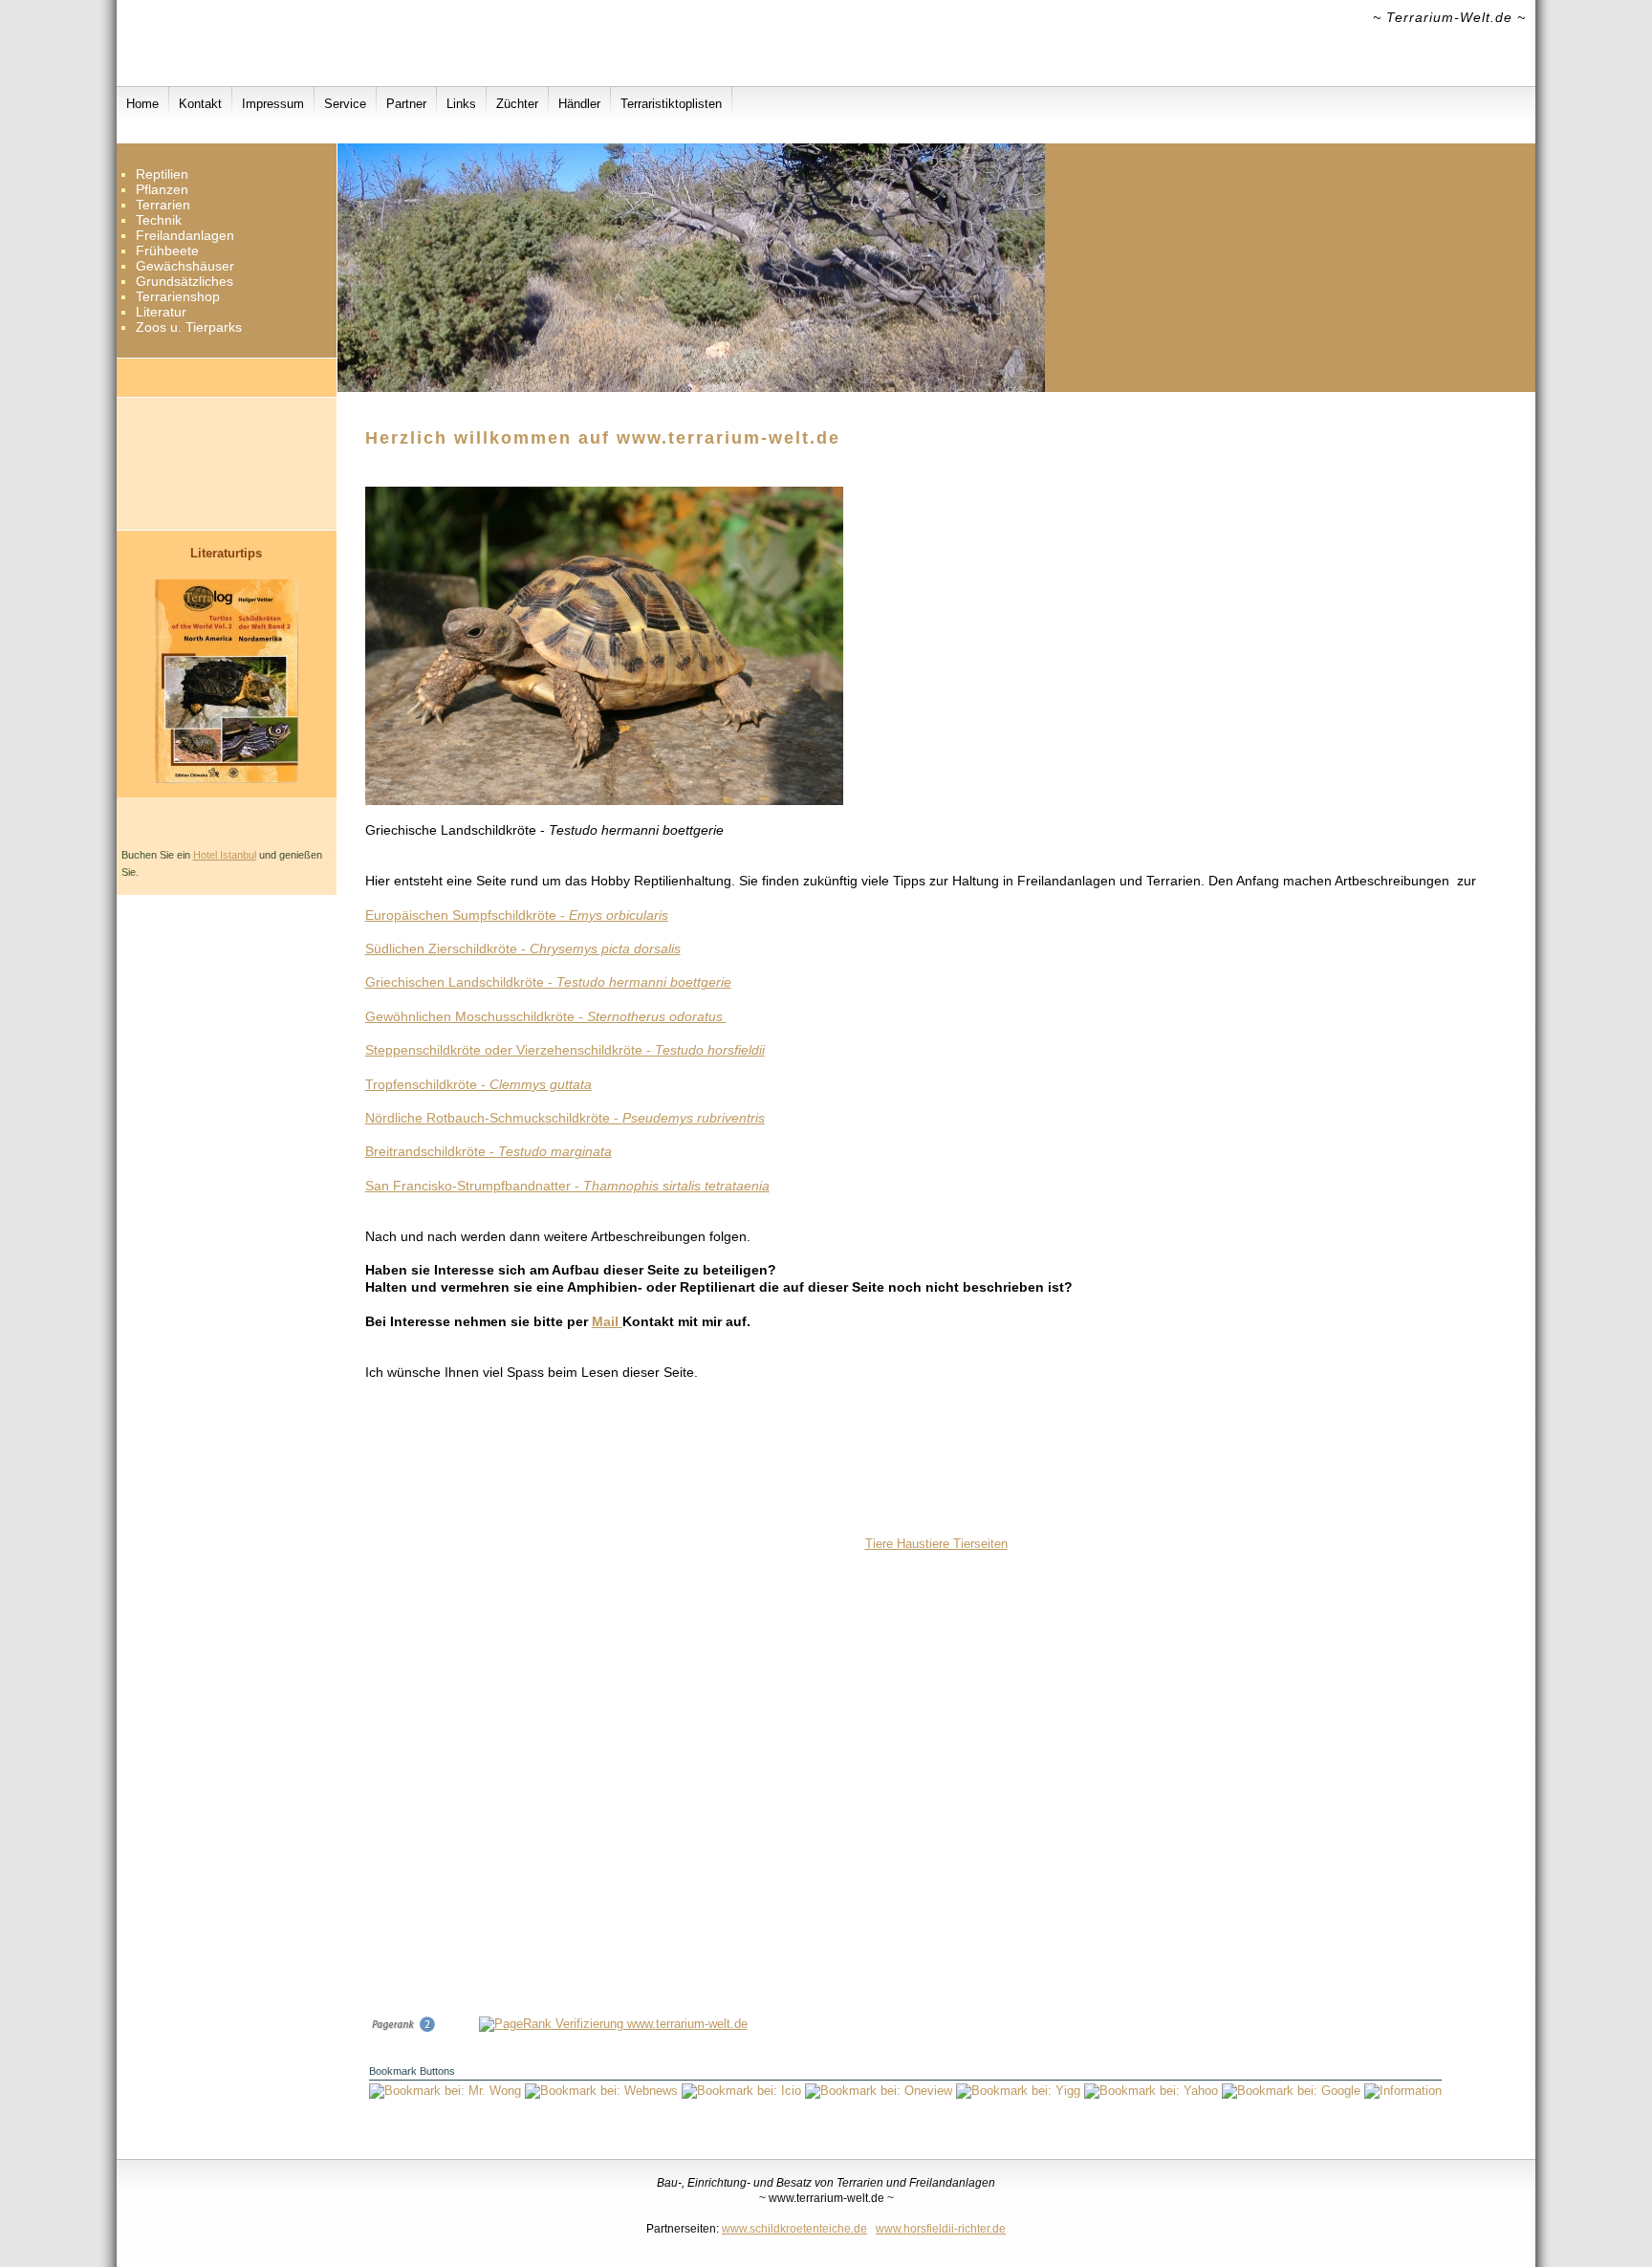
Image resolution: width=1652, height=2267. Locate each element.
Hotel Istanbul (225, 855)
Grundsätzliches (185, 281)
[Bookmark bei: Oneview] (880, 2091)
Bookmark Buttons (412, 2071)
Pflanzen (162, 189)
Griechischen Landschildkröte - (548, 982)
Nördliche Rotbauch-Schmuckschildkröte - (565, 1118)
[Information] (1403, 2091)
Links (461, 104)
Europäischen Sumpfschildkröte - (517, 915)
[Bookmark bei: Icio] (743, 2091)
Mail (607, 1321)
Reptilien (162, 174)
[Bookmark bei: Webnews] (603, 2091)
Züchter (517, 104)
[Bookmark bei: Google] (1293, 2091)
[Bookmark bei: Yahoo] (1153, 2091)
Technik (159, 220)
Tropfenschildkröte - (478, 1084)
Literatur (161, 312)
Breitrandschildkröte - (489, 1151)
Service (345, 104)
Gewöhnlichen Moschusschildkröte (546, 1016)
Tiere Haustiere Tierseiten (936, 1544)
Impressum (273, 104)
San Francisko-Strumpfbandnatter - (567, 1186)
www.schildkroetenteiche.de (794, 2228)
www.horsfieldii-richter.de (941, 2228)
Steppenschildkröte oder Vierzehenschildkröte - (565, 1050)
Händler (579, 104)
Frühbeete (167, 251)
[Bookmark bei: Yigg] (1020, 2091)
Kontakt (200, 104)
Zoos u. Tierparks (189, 327)
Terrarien (163, 205)
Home (142, 104)
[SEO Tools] (402, 2028)
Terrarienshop (178, 296)
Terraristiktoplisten (671, 104)
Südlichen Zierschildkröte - (523, 948)
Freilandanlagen (185, 235)
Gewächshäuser (185, 266)
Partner (406, 104)
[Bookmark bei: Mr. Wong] (447, 2091)
